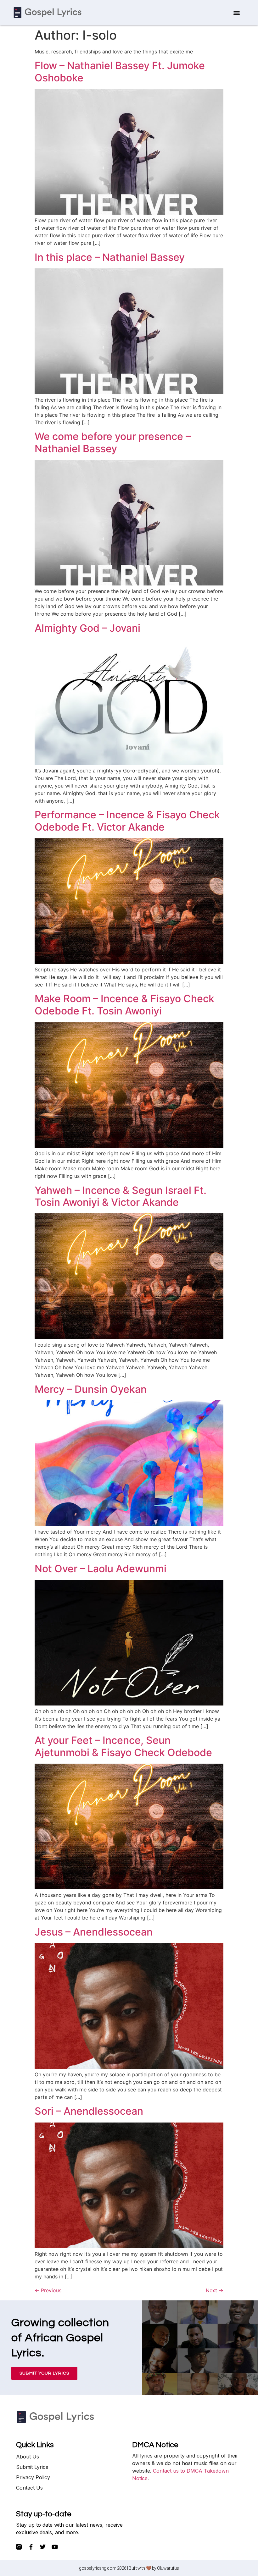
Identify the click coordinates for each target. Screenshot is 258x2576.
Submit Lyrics (32, 2467)
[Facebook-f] (31, 2547)
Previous (48, 2290)
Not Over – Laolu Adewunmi (101, 1569)
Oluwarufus (168, 2568)
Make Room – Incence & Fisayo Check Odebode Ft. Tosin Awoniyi (124, 1005)
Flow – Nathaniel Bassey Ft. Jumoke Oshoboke (120, 71)
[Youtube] (55, 2547)
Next (215, 2290)
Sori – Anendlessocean (89, 2111)
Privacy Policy (33, 2477)
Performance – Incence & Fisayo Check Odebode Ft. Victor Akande (127, 821)
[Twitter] (43, 2547)
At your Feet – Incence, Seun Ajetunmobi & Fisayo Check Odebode (123, 1746)
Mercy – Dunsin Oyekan (91, 1389)
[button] (237, 13)
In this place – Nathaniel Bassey (110, 257)
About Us (28, 2457)
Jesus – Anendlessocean (94, 1932)
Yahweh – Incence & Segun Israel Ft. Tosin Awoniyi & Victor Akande (121, 1196)
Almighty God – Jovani (87, 628)
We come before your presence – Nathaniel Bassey (113, 442)
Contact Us (29, 2488)
